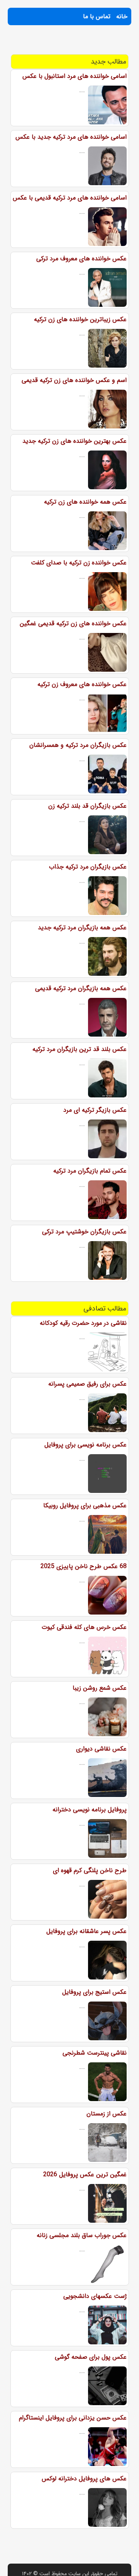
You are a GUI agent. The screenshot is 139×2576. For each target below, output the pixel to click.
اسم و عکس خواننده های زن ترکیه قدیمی (74, 380)
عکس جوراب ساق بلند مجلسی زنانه (82, 2235)
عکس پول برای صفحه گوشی (91, 2357)
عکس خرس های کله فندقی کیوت (84, 1627)
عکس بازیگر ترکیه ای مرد (95, 1110)
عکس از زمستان (107, 2114)
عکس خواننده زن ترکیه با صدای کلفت (79, 563)
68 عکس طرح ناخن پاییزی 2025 (84, 1566)
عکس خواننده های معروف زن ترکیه (82, 684)
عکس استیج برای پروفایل (94, 1992)
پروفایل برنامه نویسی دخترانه (90, 1810)
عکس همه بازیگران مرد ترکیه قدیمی (81, 988)
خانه (122, 16)
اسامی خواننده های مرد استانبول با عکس (75, 76)
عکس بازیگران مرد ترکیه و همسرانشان (78, 745)
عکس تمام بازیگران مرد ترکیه (90, 1171)
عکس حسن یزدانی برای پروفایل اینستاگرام (73, 2418)
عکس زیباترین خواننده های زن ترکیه (80, 319)
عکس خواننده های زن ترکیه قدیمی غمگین (73, 623)
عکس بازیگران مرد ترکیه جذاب (88, 867)
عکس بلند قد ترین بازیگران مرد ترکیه (80, 1049)
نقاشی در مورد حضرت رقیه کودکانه (83, 1323)
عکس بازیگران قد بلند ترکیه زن (87, 806)
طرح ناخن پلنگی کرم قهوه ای (90, 1870)
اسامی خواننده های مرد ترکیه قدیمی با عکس (70, 198)
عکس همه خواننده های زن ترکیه (85, 502)
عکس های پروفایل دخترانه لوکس (84, 2479)
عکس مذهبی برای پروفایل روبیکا (85, 1506)
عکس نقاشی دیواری (101, 1749)
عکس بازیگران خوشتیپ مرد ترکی (84, 1232)
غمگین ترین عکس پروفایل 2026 (85, 2174)
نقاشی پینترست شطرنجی (95, 2053)
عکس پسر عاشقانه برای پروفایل (86, 1931)
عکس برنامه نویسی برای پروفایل (86, 1445)
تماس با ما (97, 16)
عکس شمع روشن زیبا (100, 1688)
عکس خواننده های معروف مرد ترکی (81, 259)
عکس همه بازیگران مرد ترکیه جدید (82, 928)
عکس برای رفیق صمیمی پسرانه (87, 1384)
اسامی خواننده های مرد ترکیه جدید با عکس (71, 137)
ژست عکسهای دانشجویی (95, 2296)
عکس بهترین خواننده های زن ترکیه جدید (75, 441)
